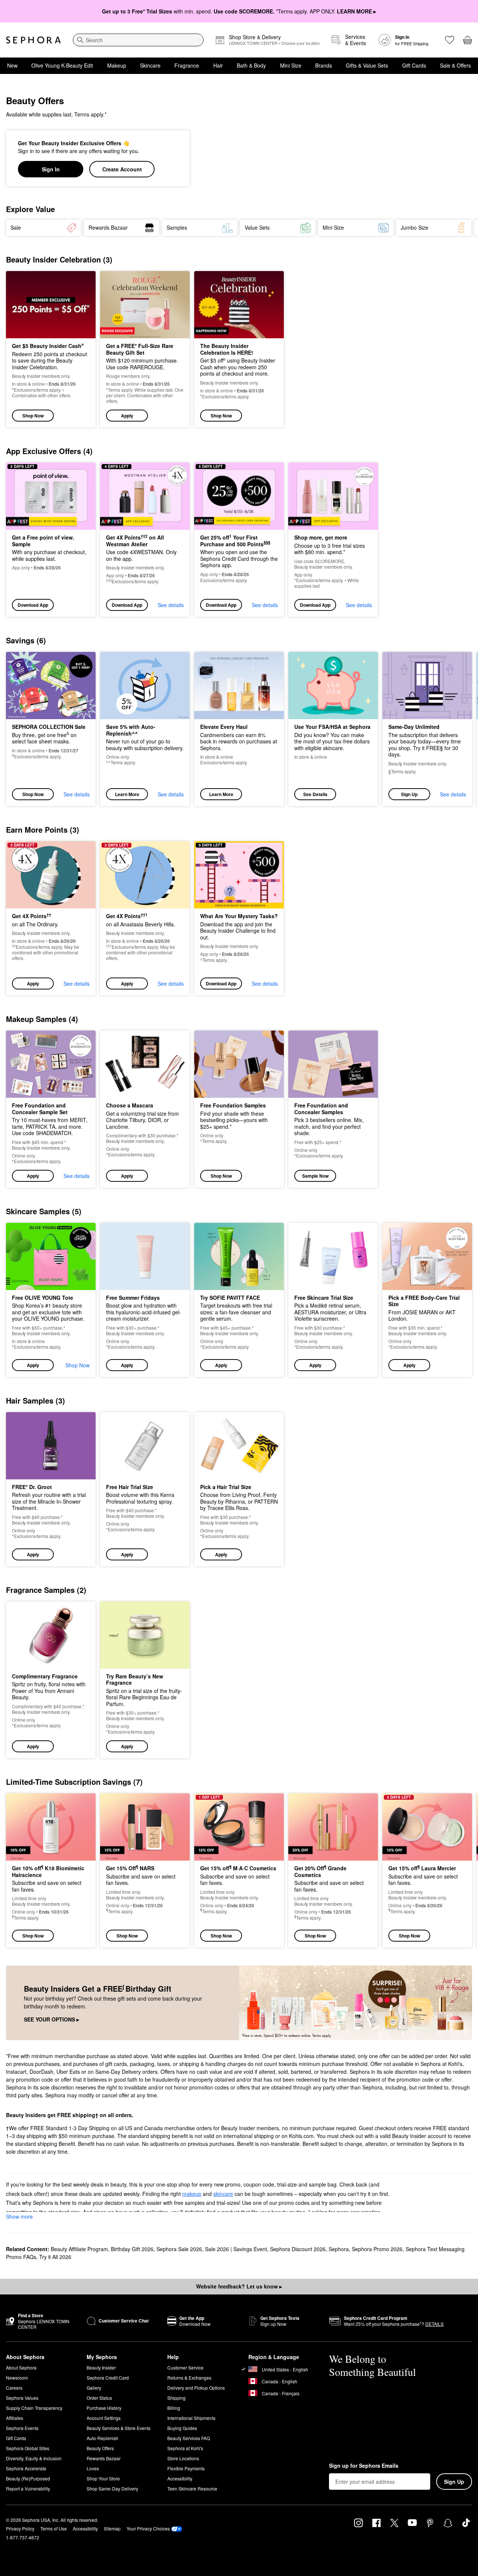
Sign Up (409, 794)
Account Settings (104, 2418)
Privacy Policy (20, 2528)
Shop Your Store (103, 2478)
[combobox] (138, 40)
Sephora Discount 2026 (298, 2249)
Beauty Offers (100, 2448)
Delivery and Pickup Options (196, 2388)
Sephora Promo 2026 (377, 2249)
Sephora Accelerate (26, 2468)
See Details (315, 794)
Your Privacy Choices (148, 2528)
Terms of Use (54, 2528)
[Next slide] (463, 228)
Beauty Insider (101, 2367)
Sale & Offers (455, 65)
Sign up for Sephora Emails (364, 2466)
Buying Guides (182, 2428)
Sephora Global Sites (28, 2448)
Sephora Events (22, 2428)
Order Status (99, 2398)
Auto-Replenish (103, 2438)
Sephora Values (22, 2398)
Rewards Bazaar (104, 2458)
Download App (33, 605)
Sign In (51, 169)
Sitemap (112, 2528)
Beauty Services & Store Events (119, 2428)
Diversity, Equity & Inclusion (34, 2458)
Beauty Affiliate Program (79, 2249)
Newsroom (17, 2378)
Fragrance (187, 65)
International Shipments (191, 2418)
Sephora (339, 2249)
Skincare (150, 65)
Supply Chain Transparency (34, 2408)
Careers (14, 2388)
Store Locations (183, 2458)
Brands (324, 65)
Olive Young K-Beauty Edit (62, 65)
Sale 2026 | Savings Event (236, 2249)
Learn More (127, 794)
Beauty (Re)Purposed (28, 2478)
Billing (174, 2408)
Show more (19, 2216)
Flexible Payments (186, 2468)
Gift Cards (414, 65)
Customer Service (185, 2367)
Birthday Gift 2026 (132, 2249)
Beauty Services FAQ (189, 2438)
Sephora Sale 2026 (179, 2249)
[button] (145, 349)
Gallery (94, 2388)
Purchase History (104, 2408)
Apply (127, 416)
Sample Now (315, 1176)
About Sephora (21, 2367)
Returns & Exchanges (189, 2378)
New (12, 65)
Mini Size (291, 65)
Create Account (122, 169)
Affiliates (15, 2418)
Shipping (176, 2398)
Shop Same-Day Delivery (112, 2488)
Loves (93, 2468)
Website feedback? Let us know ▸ (239, 2286)
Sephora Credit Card (108, 2378)
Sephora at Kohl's (185, 2448)
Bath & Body (251, 65)
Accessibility (180, 2478)
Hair (218, 65)
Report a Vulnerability (28, 2488)
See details (171, 605)
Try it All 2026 (55, 2257)
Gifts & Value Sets (367, 65)
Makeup (117, 65)
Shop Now (33, 416)
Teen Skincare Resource (192, 2488)
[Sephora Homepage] (33, 40)
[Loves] (450, 40)
